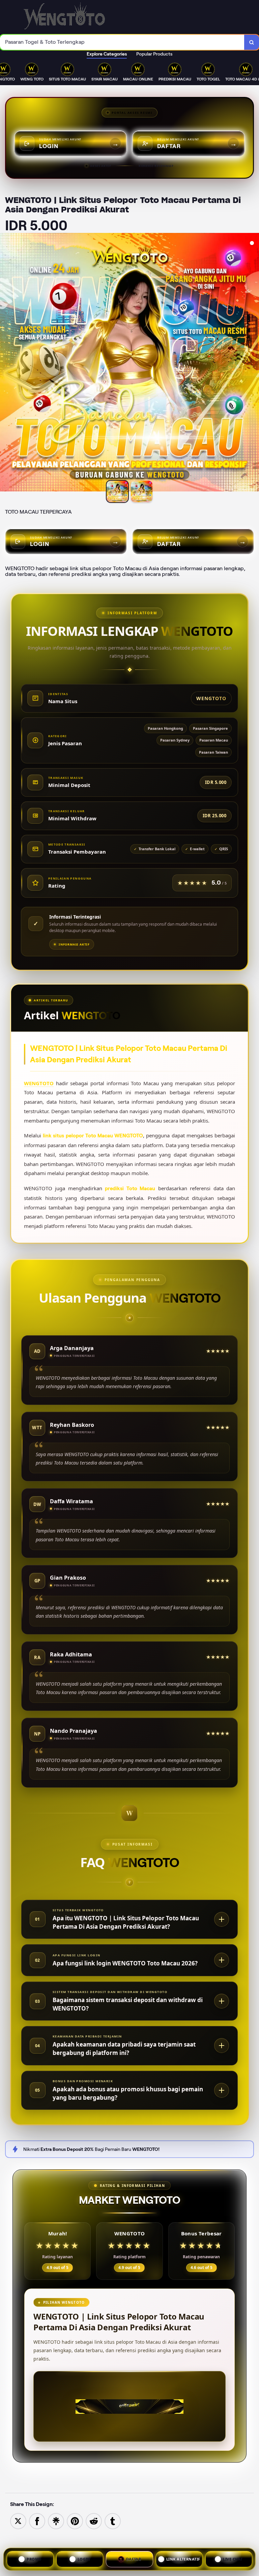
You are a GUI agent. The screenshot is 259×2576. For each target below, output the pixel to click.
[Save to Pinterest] (75, 2521)
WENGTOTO (39, 1083)
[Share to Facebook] (37, 2521)
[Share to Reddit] (94, 2521)
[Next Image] (254, 363)
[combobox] (122, 42)
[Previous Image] (5, 363)
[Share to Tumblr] (113, 2521)
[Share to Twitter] (18, 2521)
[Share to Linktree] (56, 2521)
